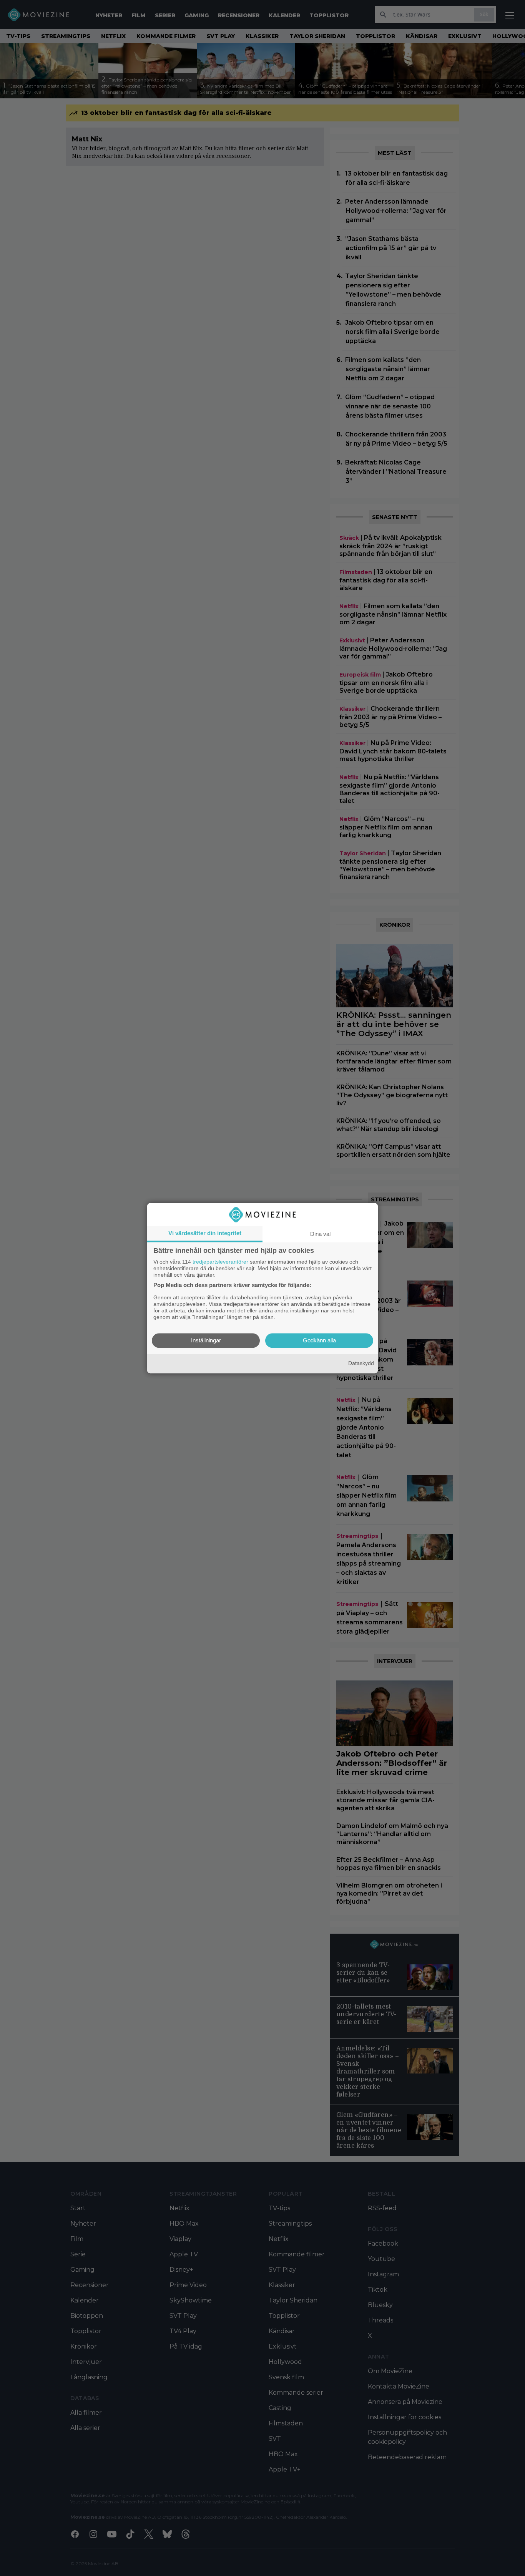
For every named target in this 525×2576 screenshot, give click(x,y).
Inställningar (206, 1340)
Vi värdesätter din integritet (205, 1233)
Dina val (320, 1234)
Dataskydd (361, 1363)
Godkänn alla (319, 1340)
